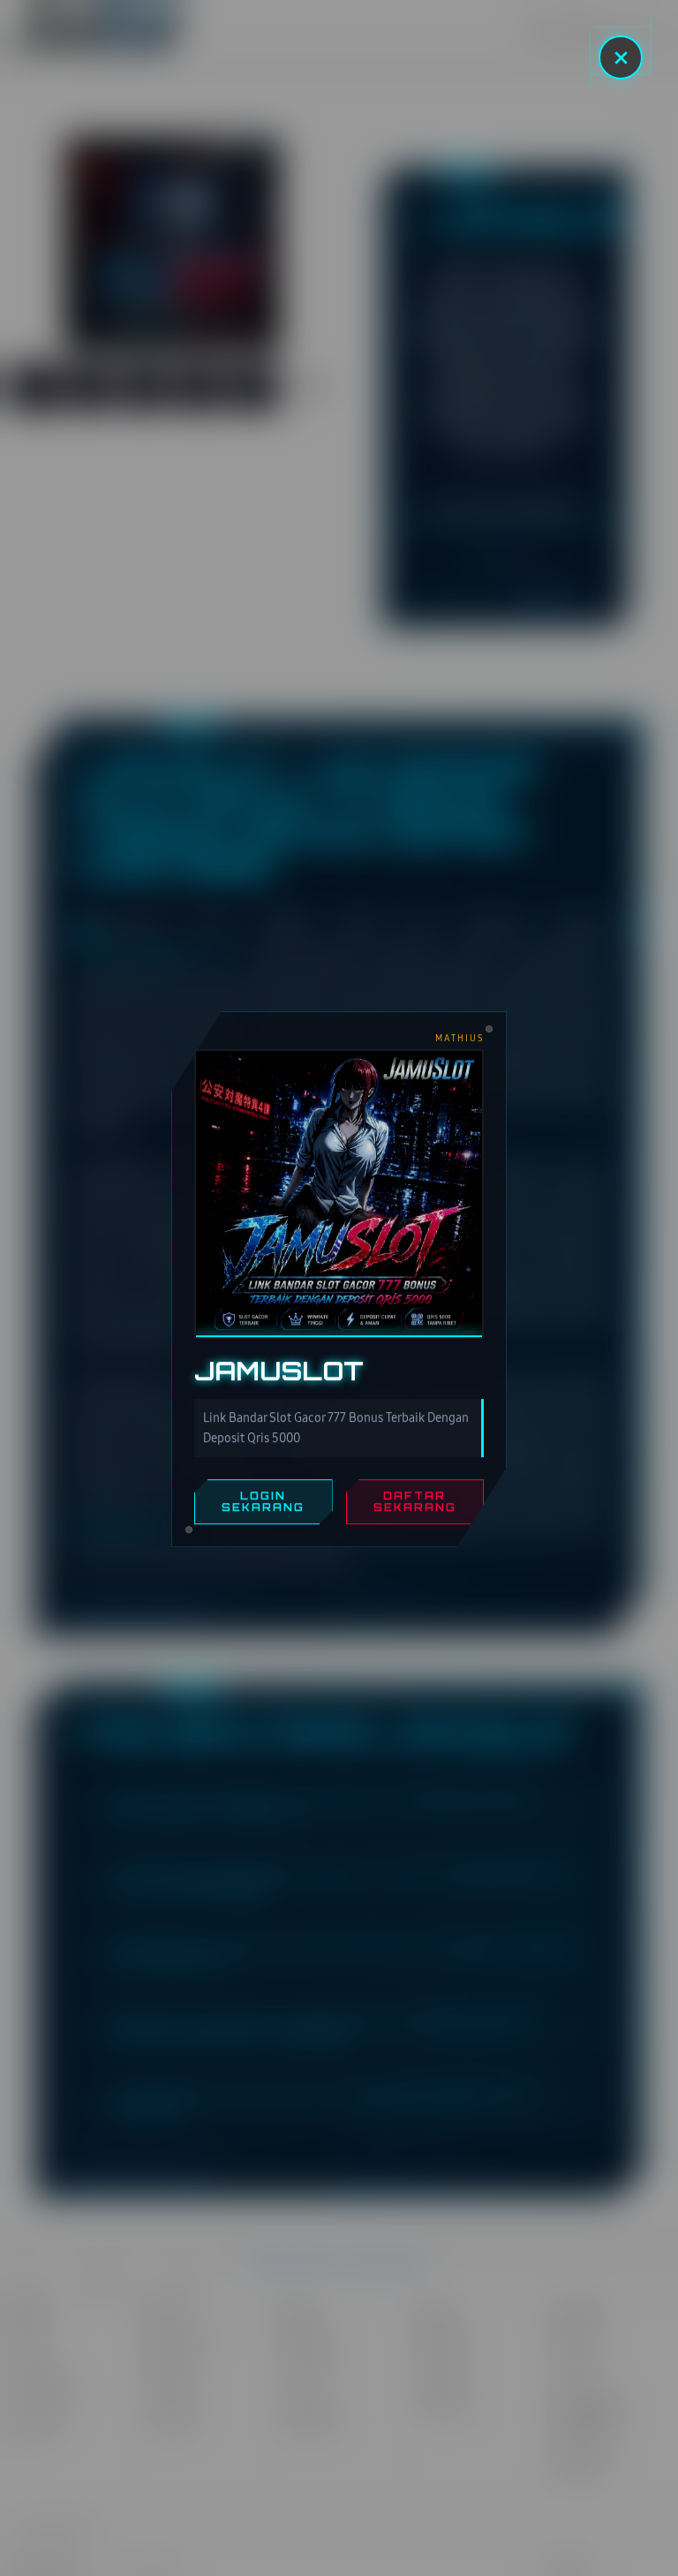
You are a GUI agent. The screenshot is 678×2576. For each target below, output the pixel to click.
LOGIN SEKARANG (263, 1509)
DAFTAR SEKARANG (415, 1509)
